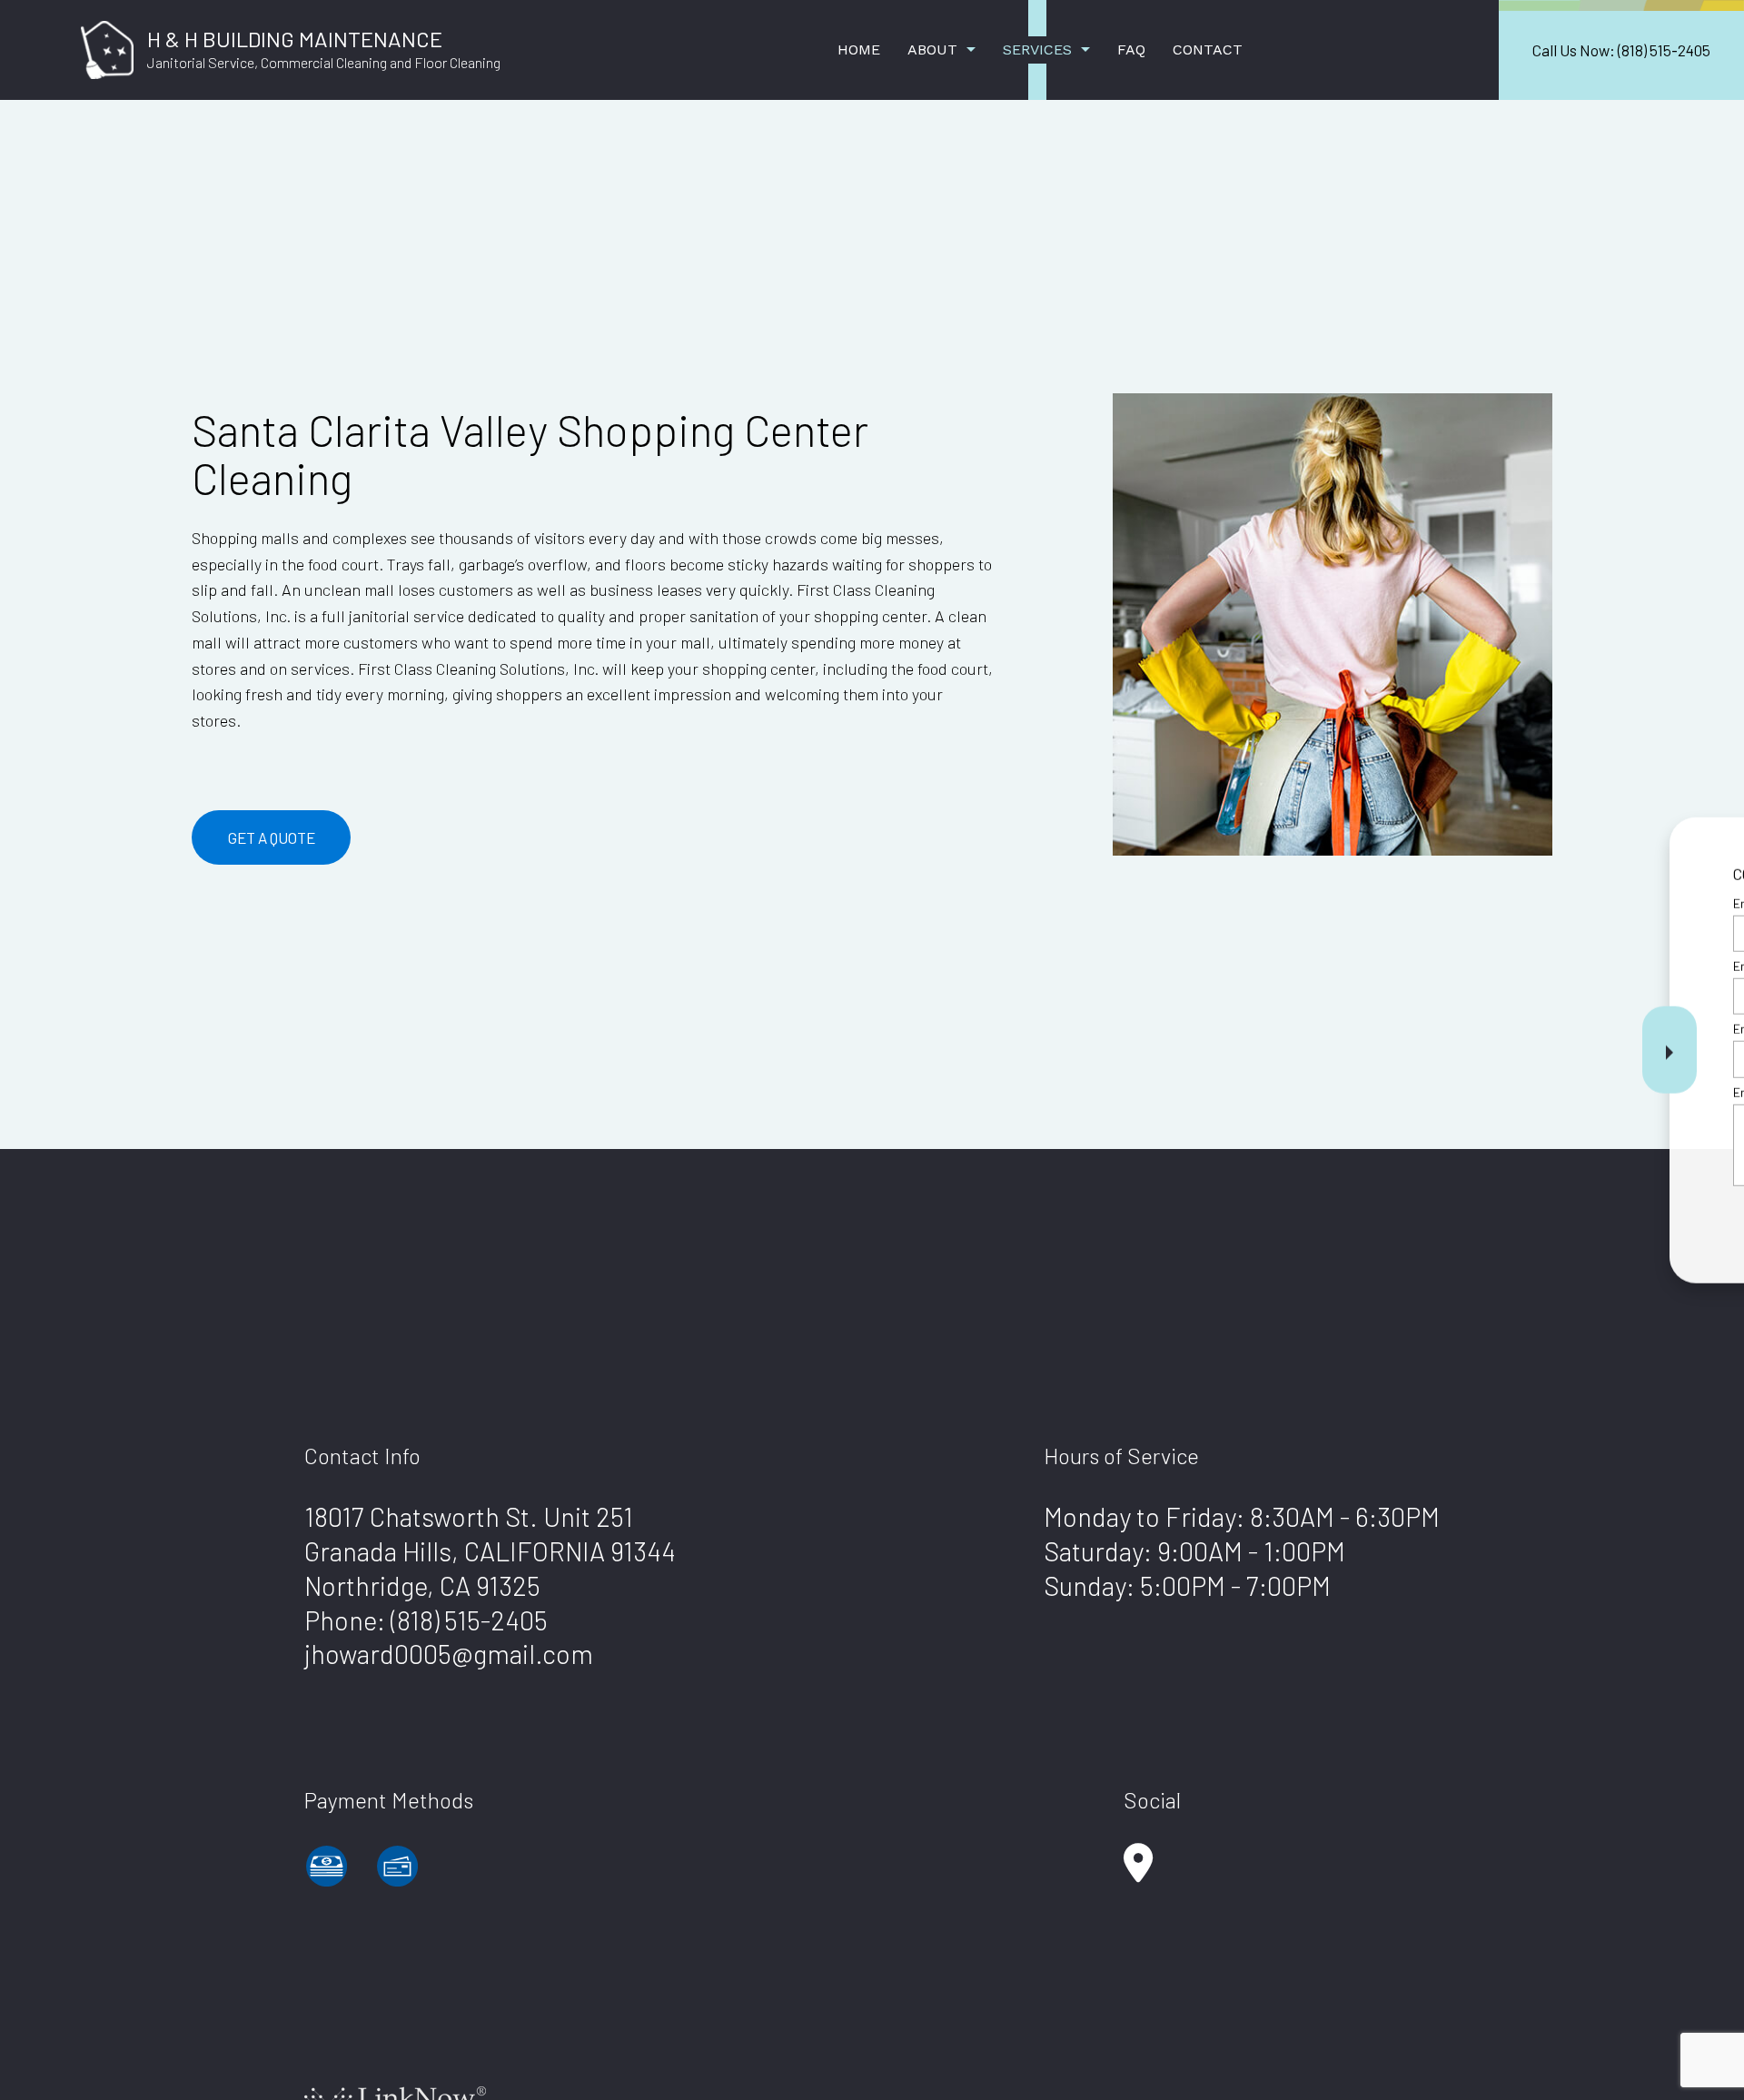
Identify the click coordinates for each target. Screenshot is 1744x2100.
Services (1037, 50)
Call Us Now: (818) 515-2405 (1621, 50)
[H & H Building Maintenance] (107, 48)
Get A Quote (272, 837)
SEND (1611, 1216)
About (932, 50)
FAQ (1131, 50)
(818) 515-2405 (469, 1620)
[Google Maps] (1138, 1872)
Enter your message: (1406, 1091)
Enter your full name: (1405, 903)
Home (859, 50)
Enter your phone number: (1419, 966)
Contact (1208, 50)
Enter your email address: (1419, 1029)
